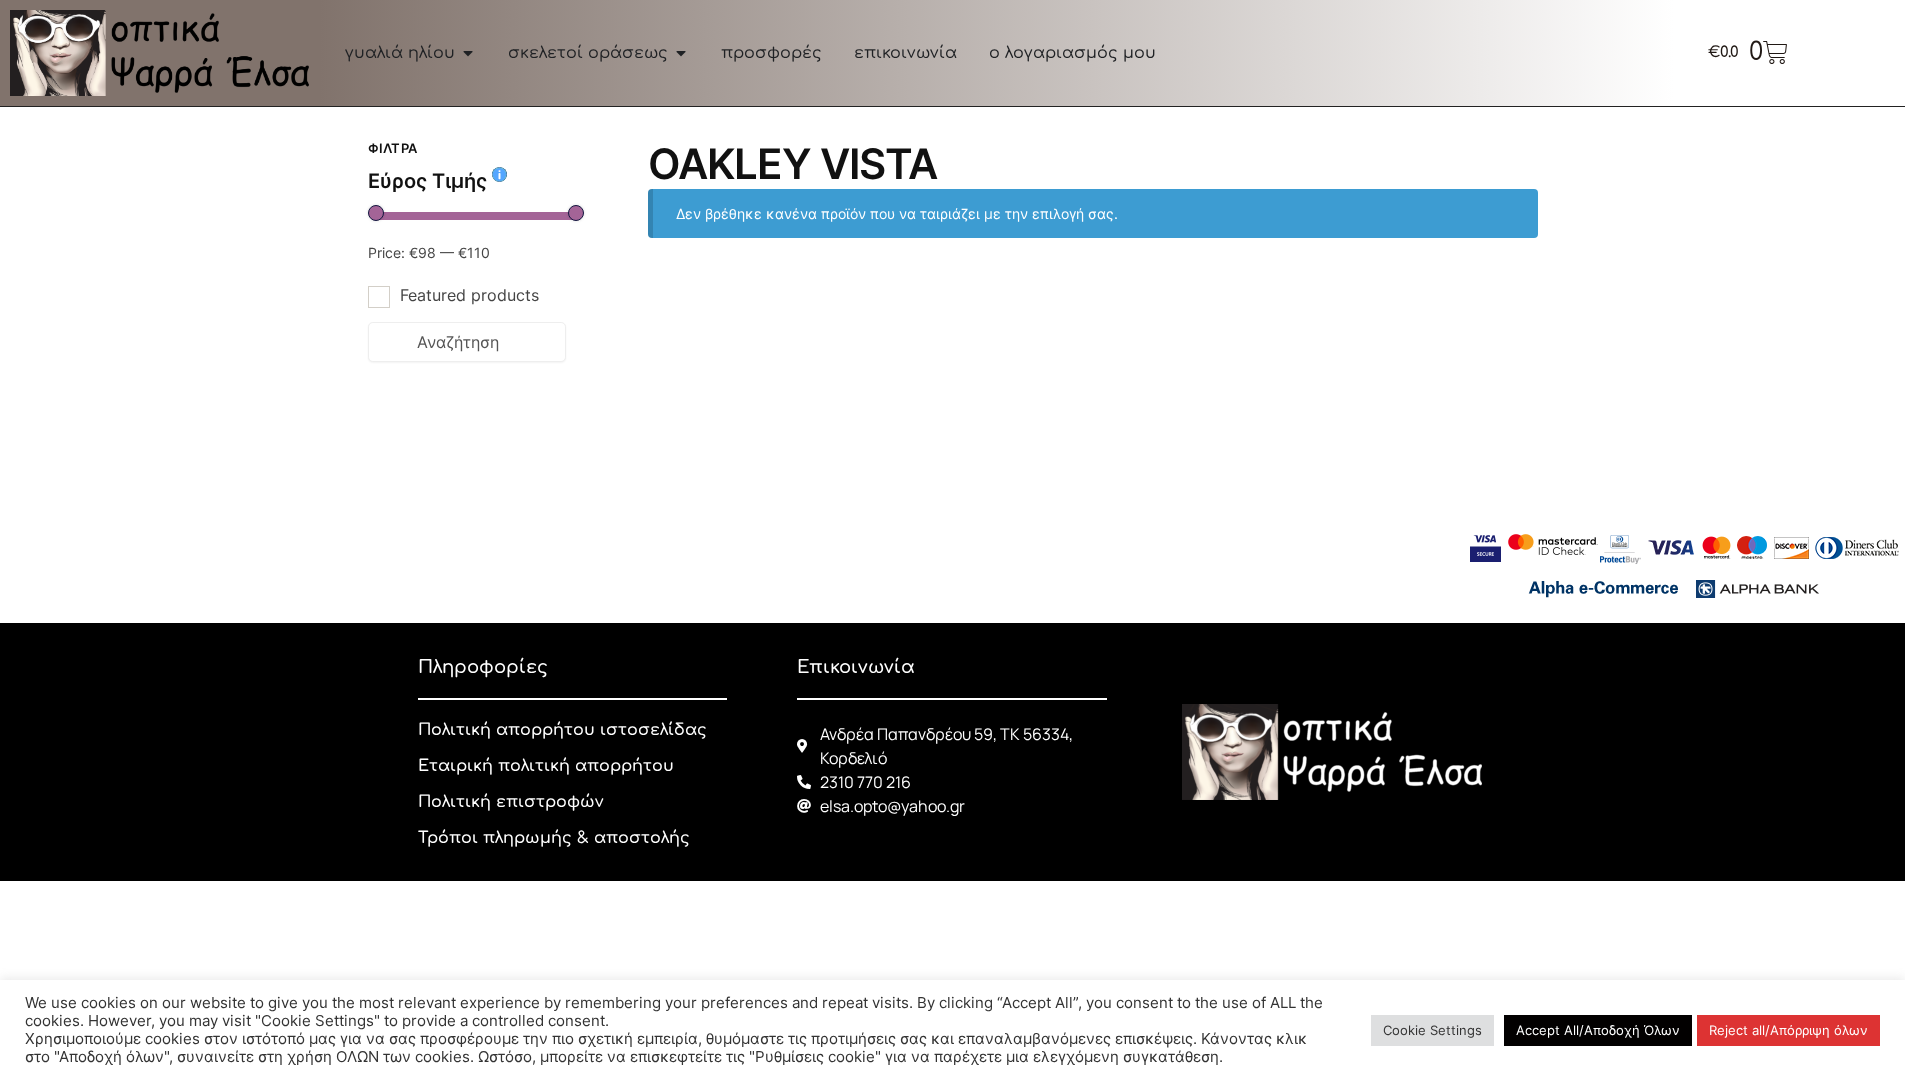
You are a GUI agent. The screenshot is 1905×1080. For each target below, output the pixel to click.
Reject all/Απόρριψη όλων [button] (1788, 1030)
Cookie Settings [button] (1432, 1030)
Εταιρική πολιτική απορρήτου (546, 766)
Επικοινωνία (856, 667)
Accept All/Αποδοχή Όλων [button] (1598, 1030)
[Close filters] (572, 151)
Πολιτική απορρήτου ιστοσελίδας (562, 730)
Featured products (469, 295)
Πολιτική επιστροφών (510, 802)
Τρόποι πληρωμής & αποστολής (554, 838)
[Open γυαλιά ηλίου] (468, 53)
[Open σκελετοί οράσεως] (681, 53)
